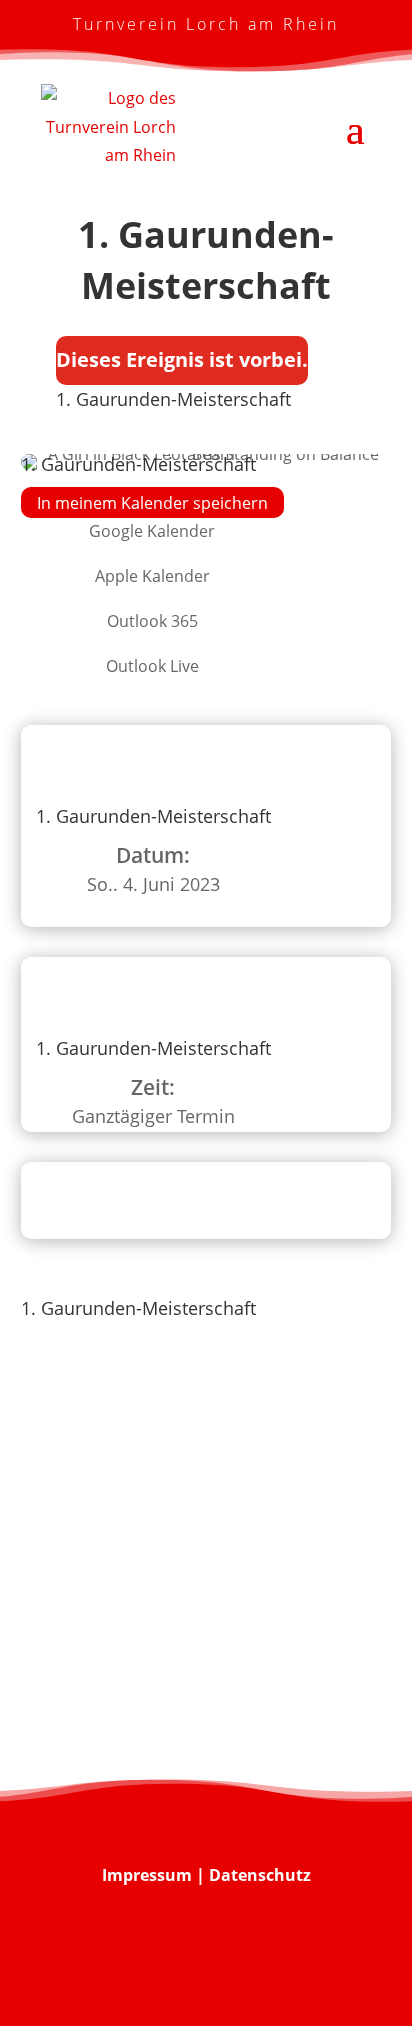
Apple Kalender (152, 576)
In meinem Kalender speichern (152, 502)
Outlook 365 (152, 621)
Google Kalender (152, 531)
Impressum (147, 1875)
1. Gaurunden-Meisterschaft (173, 399)
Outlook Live (152, 666)
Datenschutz (260, 1875)
